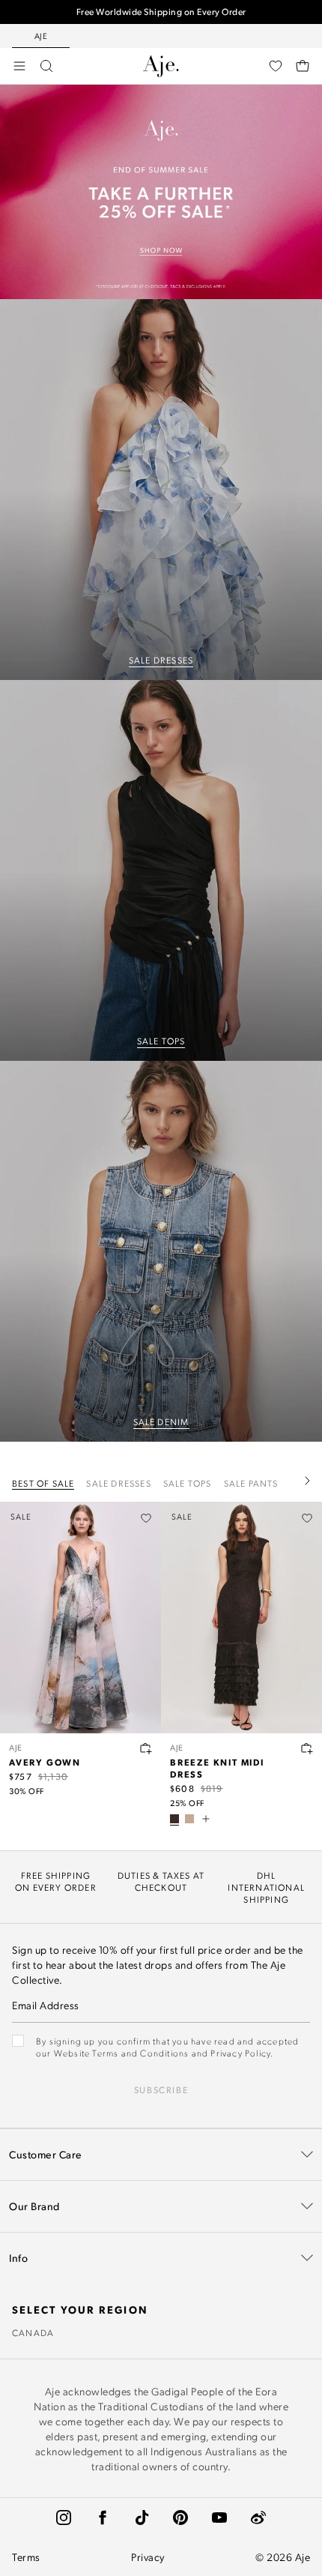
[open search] (46, 66)
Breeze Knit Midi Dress (217, 1768)
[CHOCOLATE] (174, 1819)
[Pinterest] (180, 2518)
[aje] (161, 66)
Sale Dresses (118, 1483)
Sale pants (251, 1483)
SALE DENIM (161, 1421)
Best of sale (43, 1483)
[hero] (161, 490)
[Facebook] (103, 2518)
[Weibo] (258, 2518)
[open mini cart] (303, 66)
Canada (33, 2332)
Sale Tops (188, 1483)
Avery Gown (45, 1762)
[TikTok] (142, 2518)
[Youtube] (219, 2518)
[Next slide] (307, 1481)
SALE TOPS (161, 1041)
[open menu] (19, 66)
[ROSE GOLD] (189, 1819)
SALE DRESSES (161, 660)
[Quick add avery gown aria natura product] (146, 1748)
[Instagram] (64, 2518)
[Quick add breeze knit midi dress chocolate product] (307, 1748)
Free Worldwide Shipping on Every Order (161, 12)
